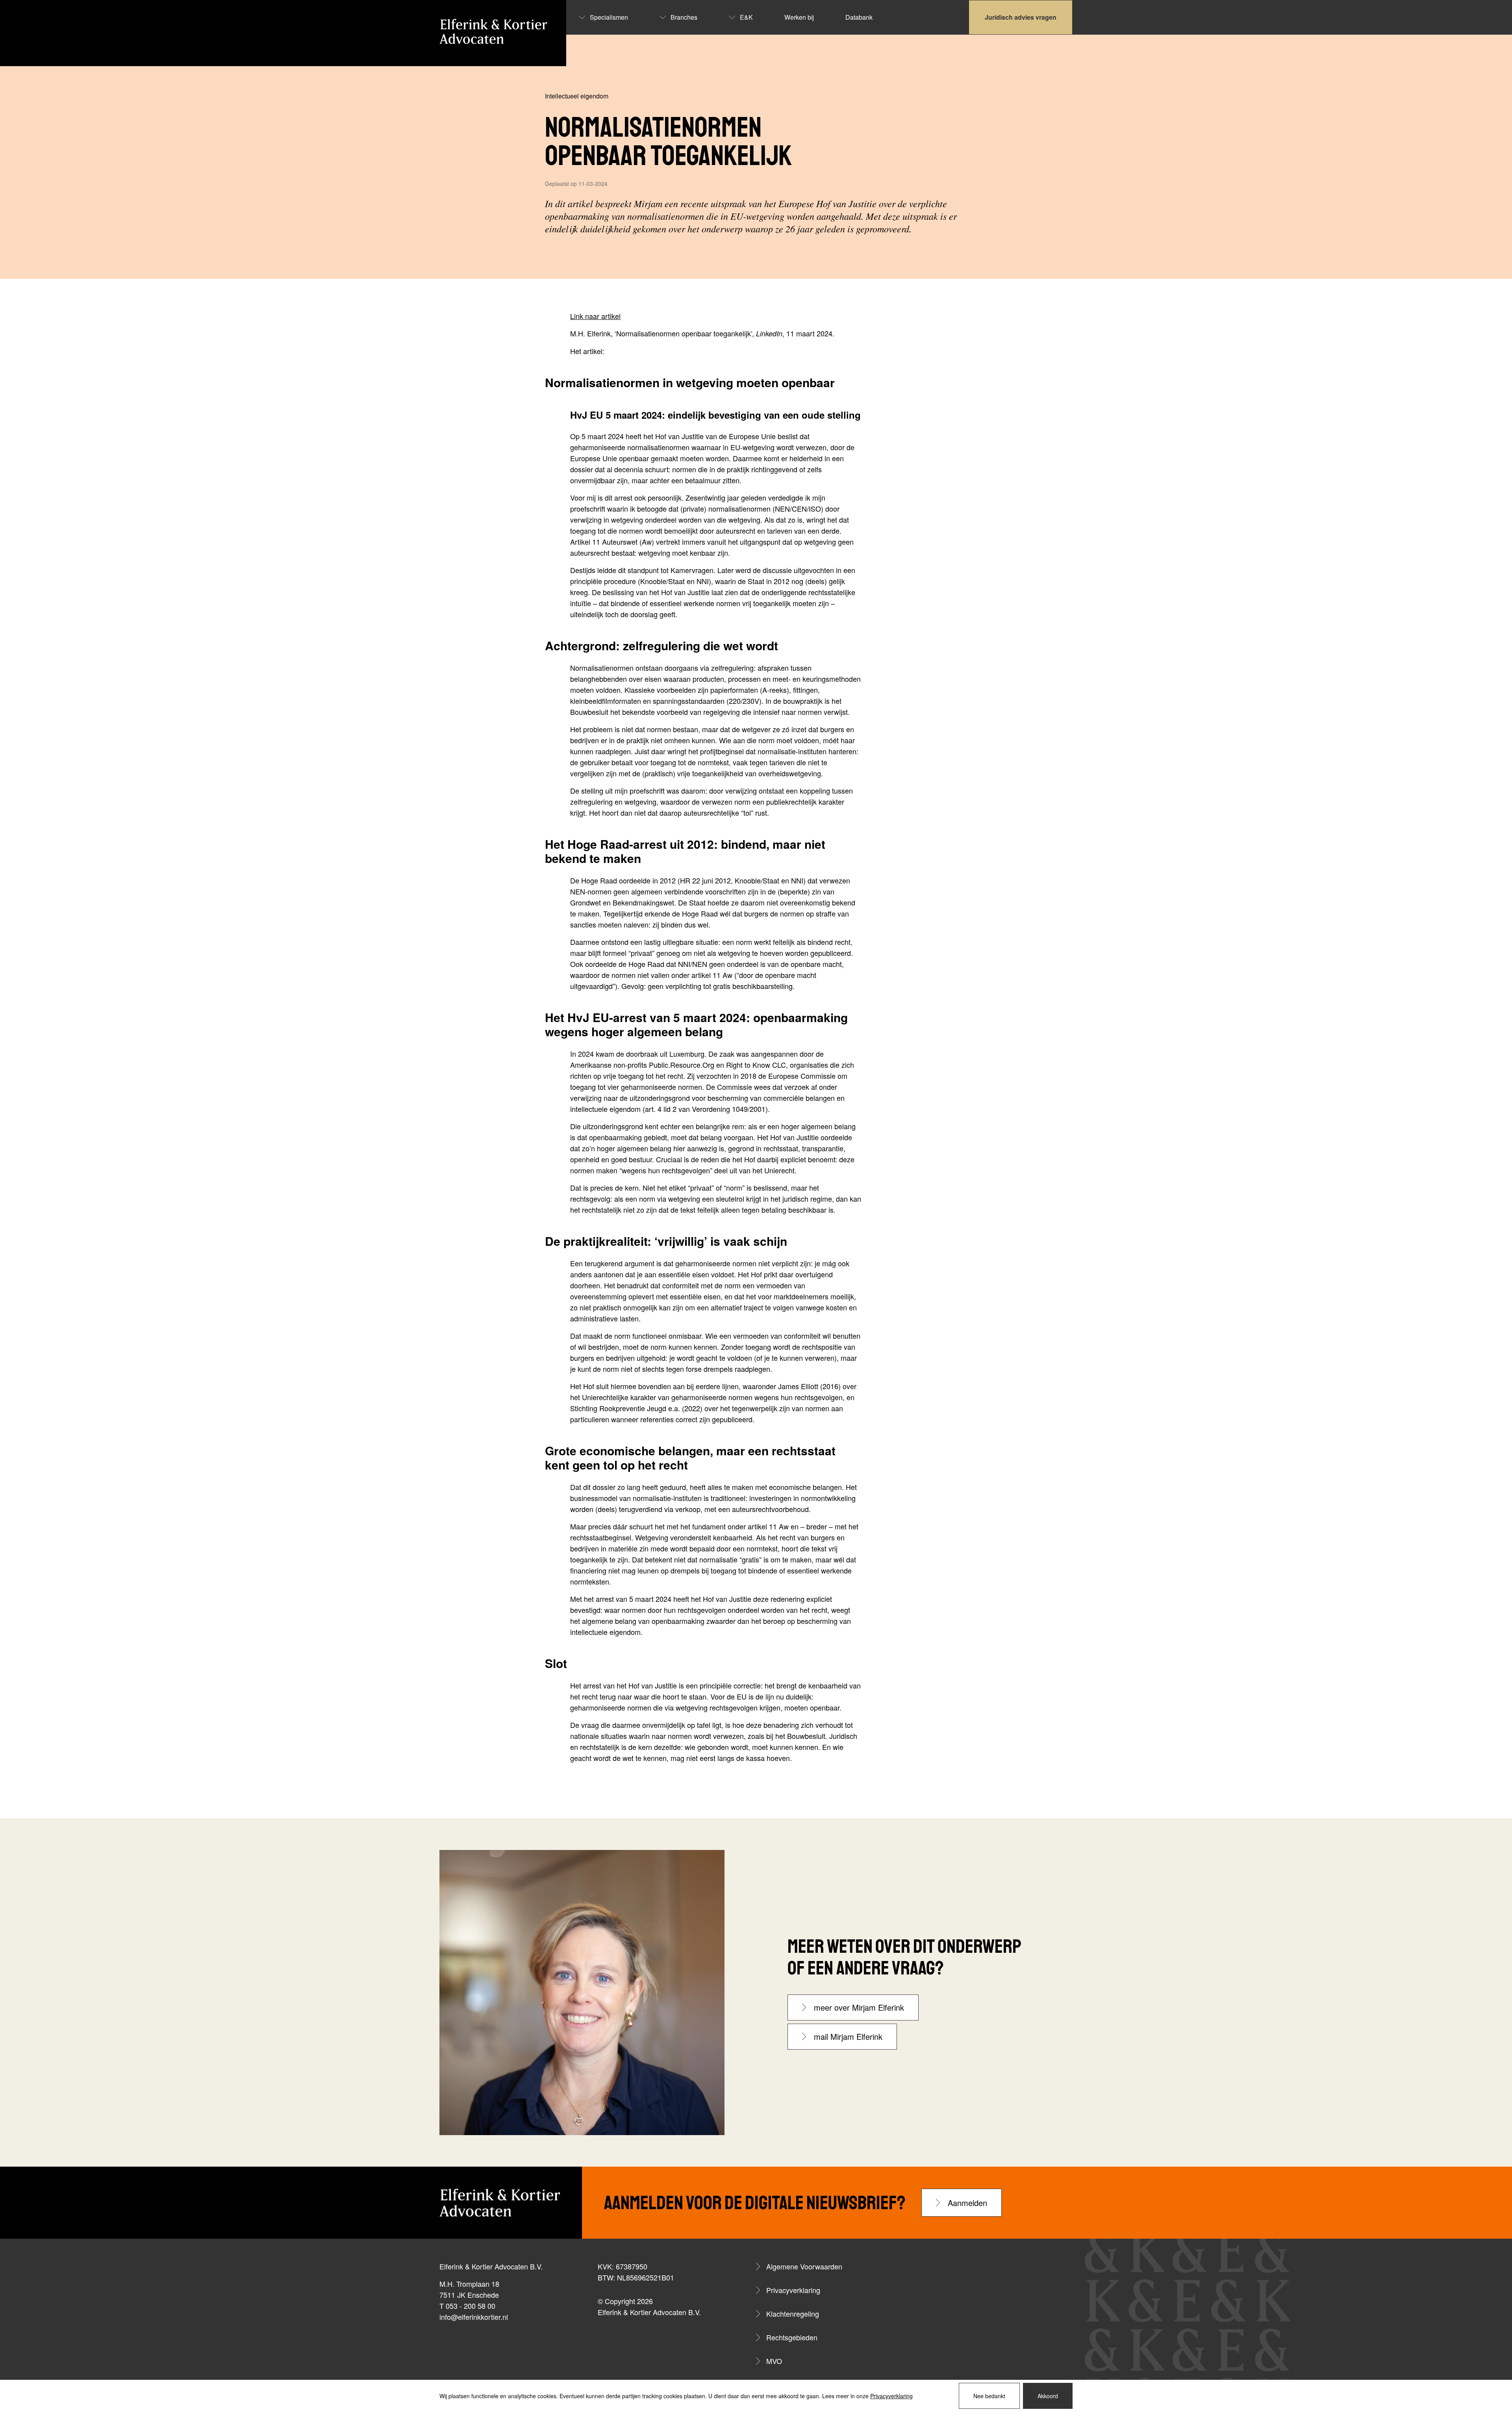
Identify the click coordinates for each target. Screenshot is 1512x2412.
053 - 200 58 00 (471, 2306)
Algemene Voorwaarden (804, 2266)
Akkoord (1048, 2396)
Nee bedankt (989, 2396)
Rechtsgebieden (792, 2337)
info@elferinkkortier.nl (474, 2317)
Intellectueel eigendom (577, 96)
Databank (859, 17)
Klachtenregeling (793, 2314)
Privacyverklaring (793, 2290)
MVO (774, 2361)
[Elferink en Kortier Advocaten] (493, 32)
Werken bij (799, 17)
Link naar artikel (595, 316)
